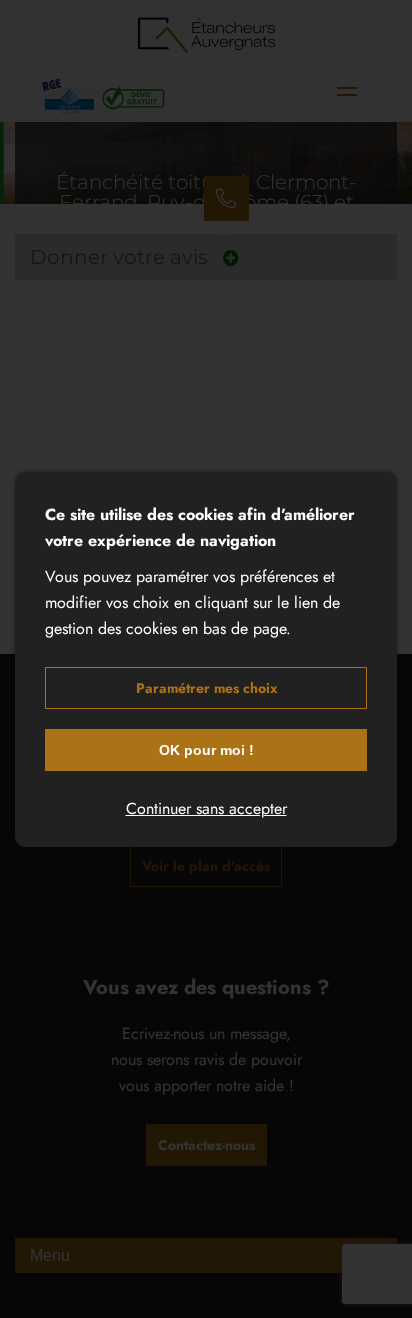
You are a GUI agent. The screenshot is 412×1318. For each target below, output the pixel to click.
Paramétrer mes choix (206, 688)
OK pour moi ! (206, 750)
